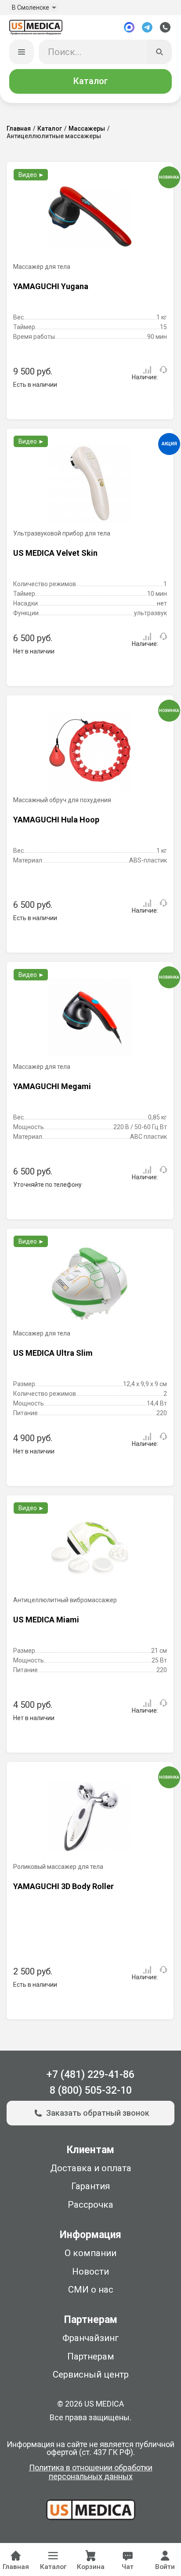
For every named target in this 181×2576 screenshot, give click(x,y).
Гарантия (90, 2186)
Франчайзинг (91, 2338)
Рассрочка (90, 2205)
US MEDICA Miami (46, 1620)
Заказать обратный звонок (98, 2113)
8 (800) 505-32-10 (91, 2090)
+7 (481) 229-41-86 (90, 2075)
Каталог (90, 81)
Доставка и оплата (91, 2168)
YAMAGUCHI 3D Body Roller (63, 1886)
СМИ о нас (91, 2290)
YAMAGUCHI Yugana (51, 286)
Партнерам (91, 2356)
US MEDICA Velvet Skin (55, 553)
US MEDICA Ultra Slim (53, 1353)
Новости (90, 2271)
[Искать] (160, 52)
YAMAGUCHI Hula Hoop (56, 820)
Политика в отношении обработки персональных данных (91, 2472)
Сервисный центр (91, 2374)
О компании (90, 2253)
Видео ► (31, 175)
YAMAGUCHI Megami (52, 1086)
